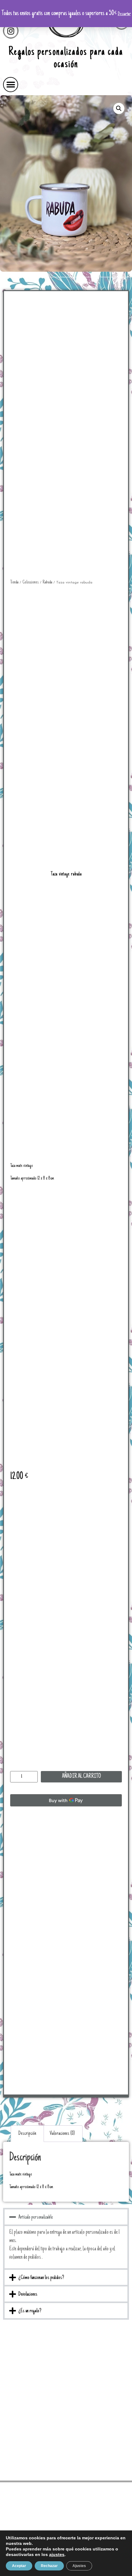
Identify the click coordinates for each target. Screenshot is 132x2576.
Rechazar (49, 2566)
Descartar (124, 14)
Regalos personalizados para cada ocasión (66, 59)
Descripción (27, 2134)
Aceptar (19, 2566)
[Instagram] (11, 31)
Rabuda (47, 582)
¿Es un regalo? (30, 2311)
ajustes (57, 2554)
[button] (11, 85)
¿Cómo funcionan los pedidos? (41, 2278)
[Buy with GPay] (66, 1800)
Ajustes (79, 2566)
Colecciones (31, 582)
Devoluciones (28, 2294)
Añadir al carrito (82, 1777)
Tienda (14, 582)
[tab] (27, 2134)
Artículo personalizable (36, 2217)
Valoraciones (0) (62, 2134)
